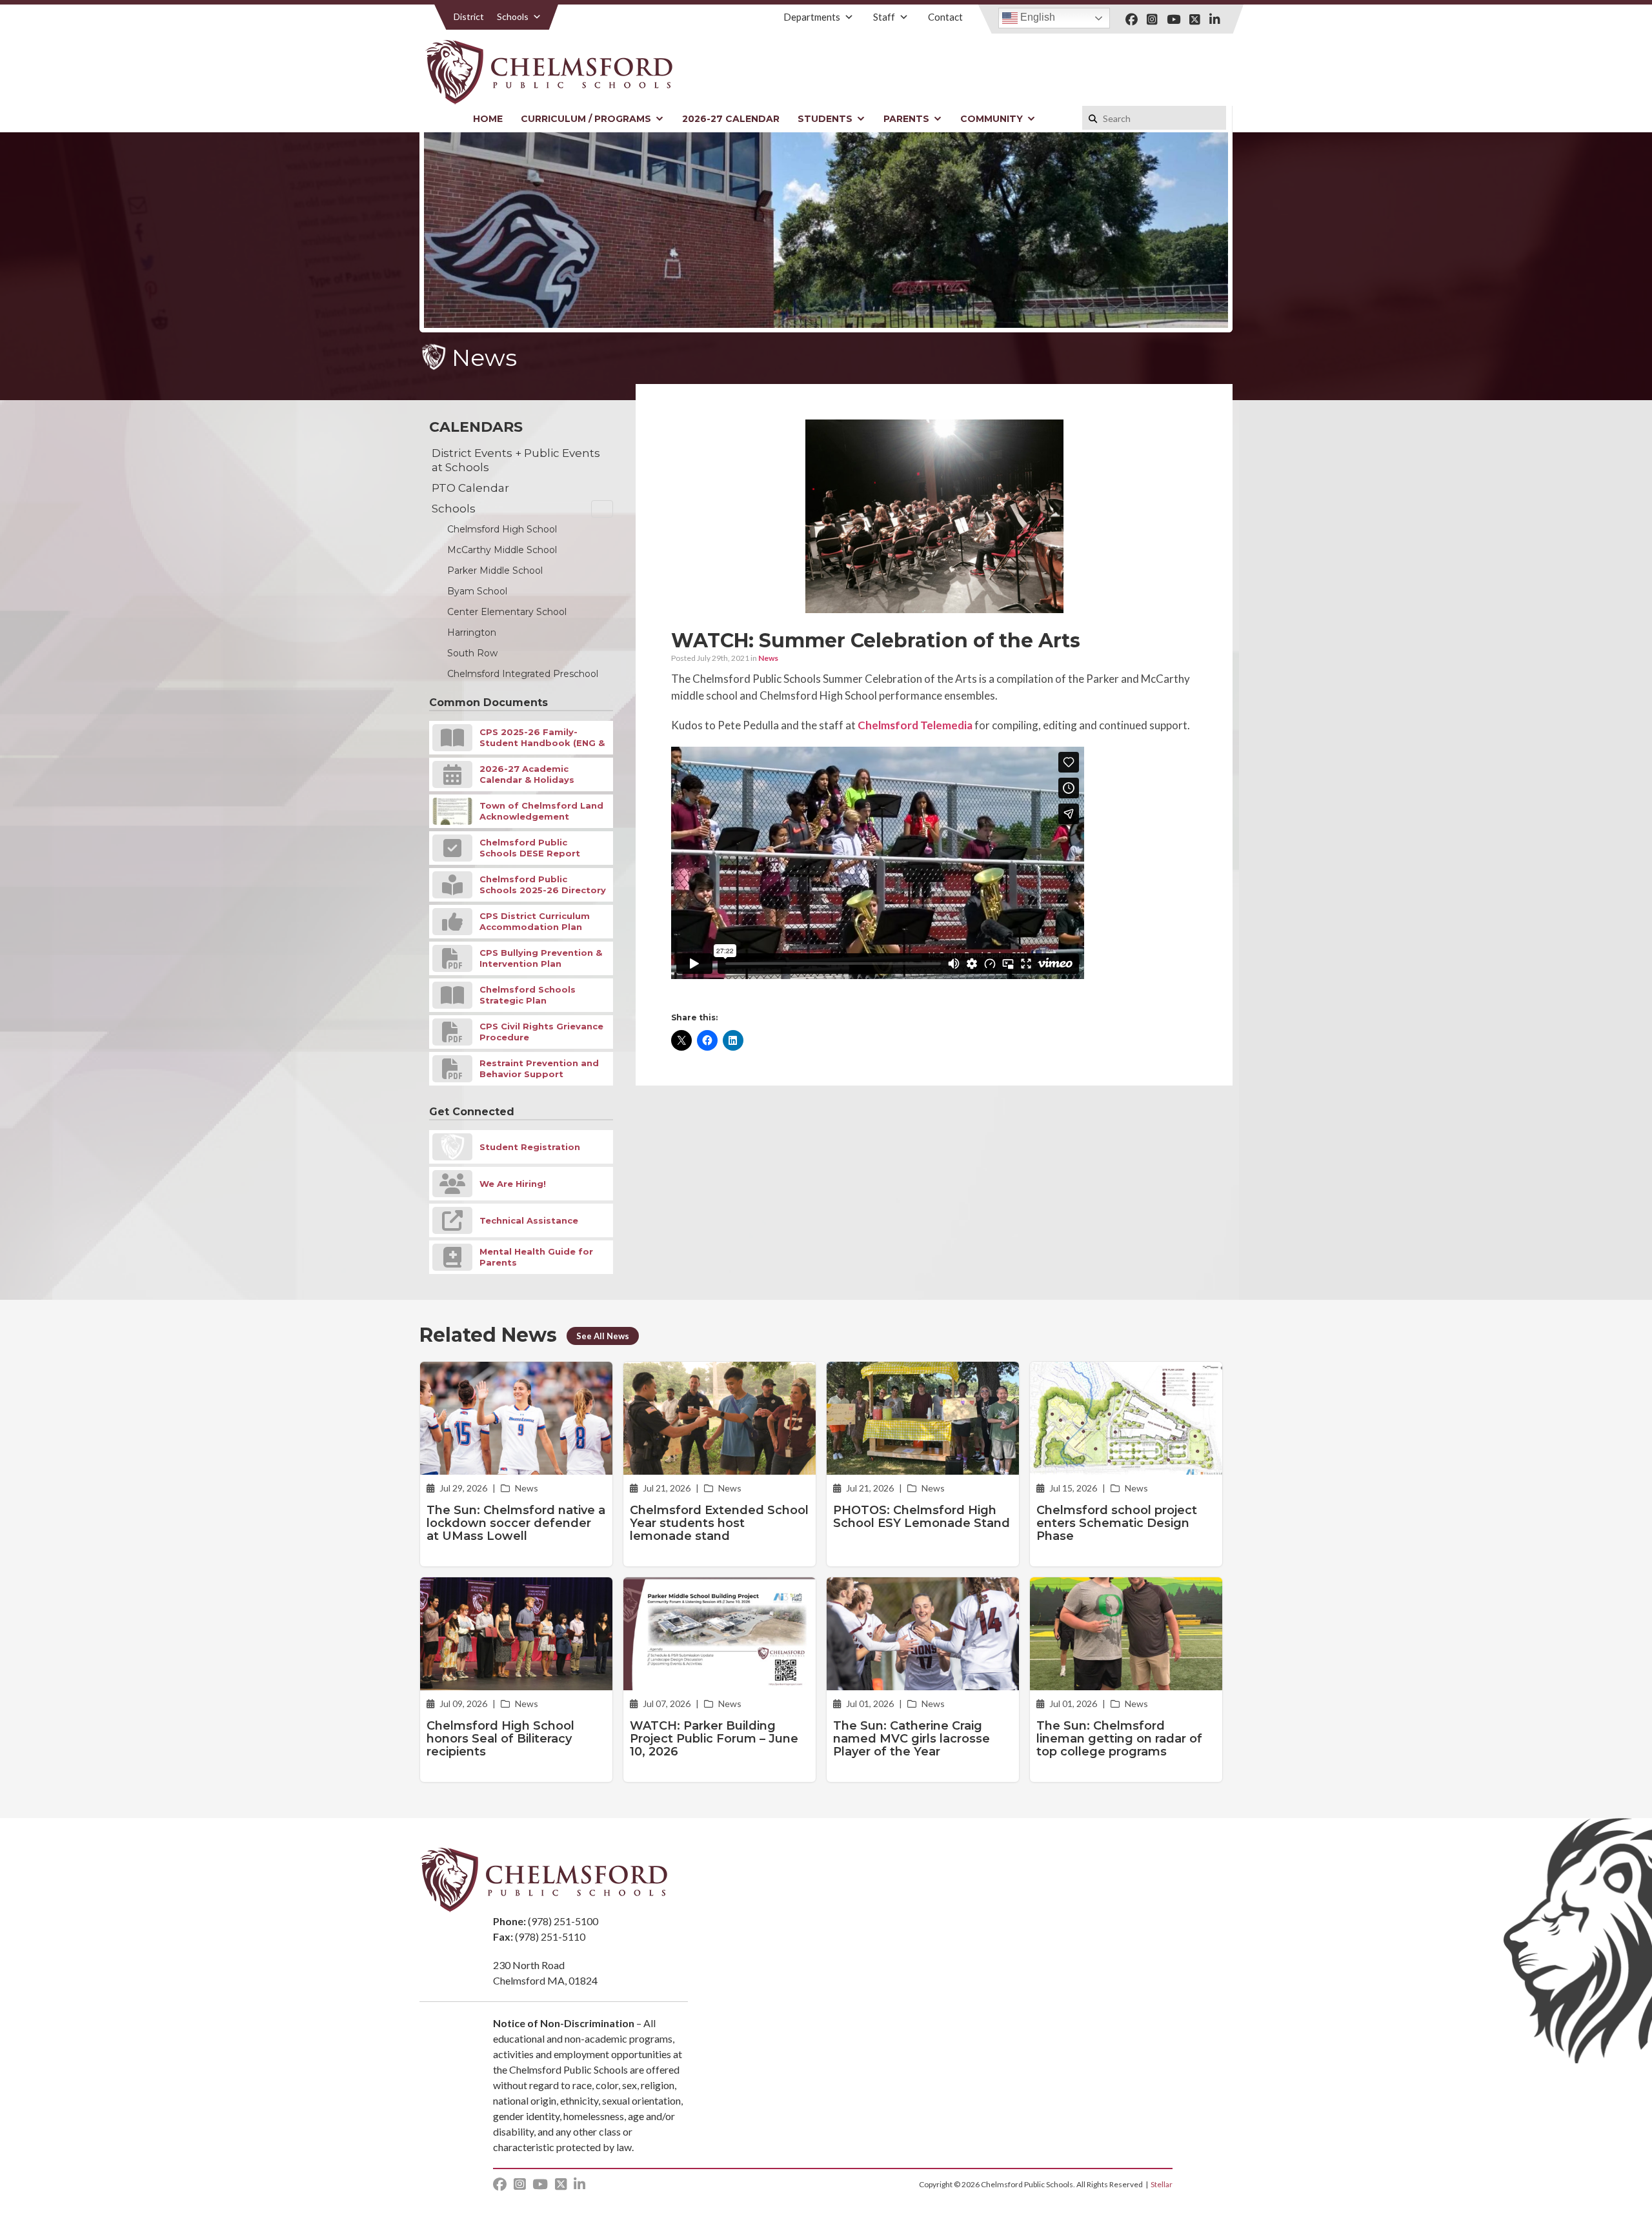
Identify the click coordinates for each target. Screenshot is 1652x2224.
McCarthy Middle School (502, 550)
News (768, 658)
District (469, 16)
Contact (945, 17)
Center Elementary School (507, 612)
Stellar (1162, 2184)
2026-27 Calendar (731, 119)
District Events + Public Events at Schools (516, 460)
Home (488, 119)
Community (992, 119)
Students (825, 119)
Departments (812, 17)
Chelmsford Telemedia (915, 725)
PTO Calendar (470, 488)
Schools (513, 16)
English (1036, 17)
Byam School (477, 591)
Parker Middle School (495, 571)
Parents (906, 119)
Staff (884, 17)
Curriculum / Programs (586, 119)
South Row (472, 653)
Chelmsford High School (502, 529)
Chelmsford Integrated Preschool (523, 674)
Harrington (472, 632)
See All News (603, 1336)
